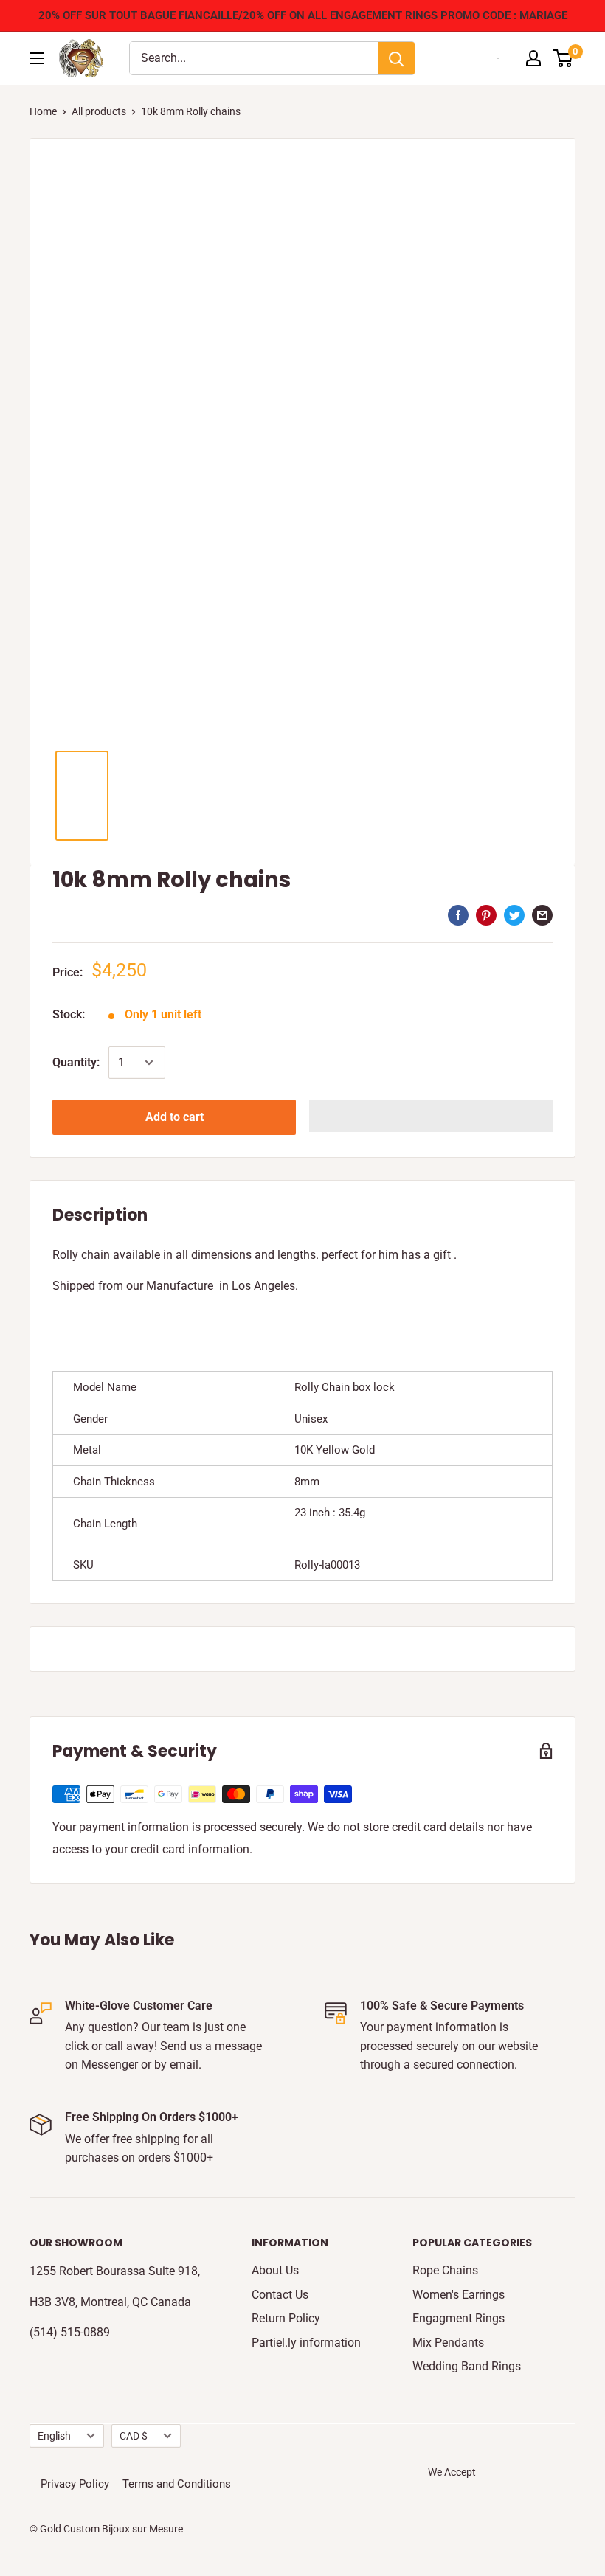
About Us (275, 2270)
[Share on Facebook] (458, 915)
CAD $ (134, 2436)
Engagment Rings (459, 2318)
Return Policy (286, 2318)
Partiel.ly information (306, 2343)
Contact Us (280, 2295)
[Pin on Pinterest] (486, 915)
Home (43, 111)
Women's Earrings (459, 2295)
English (54, 2436)
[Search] (396, 58)
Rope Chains (445, 2270)
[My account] (533, 58)
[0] (563, 58)
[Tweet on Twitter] (514, 915)
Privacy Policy (75, 2484)
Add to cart (174, 1117)
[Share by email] (542, 915)
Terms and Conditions (177, 2484)
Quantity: (76, 1062)
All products (99, 111)
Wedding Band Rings (467, 2366)
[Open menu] (37, 58)
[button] (431, 1116)
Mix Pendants (448, 2343)
